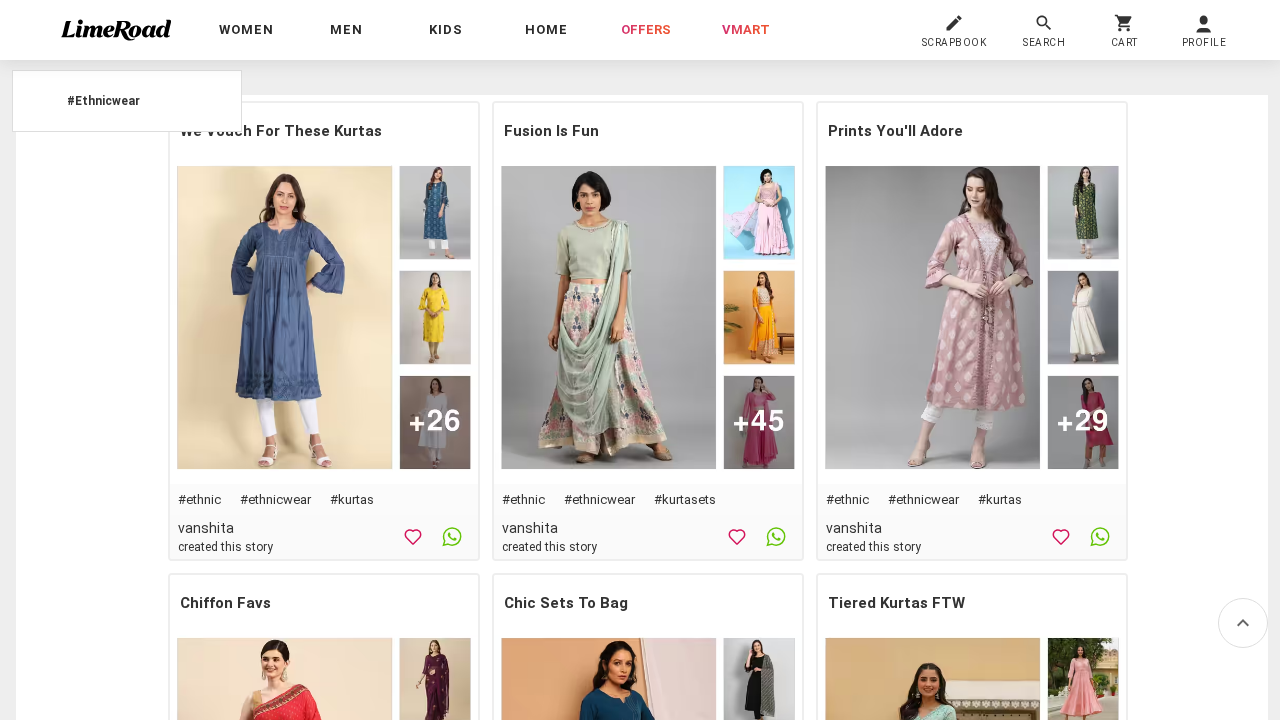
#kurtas (352, 499)
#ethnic (199, 499)
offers (646, 29)
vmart (746, 29)
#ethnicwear (275, 499)
